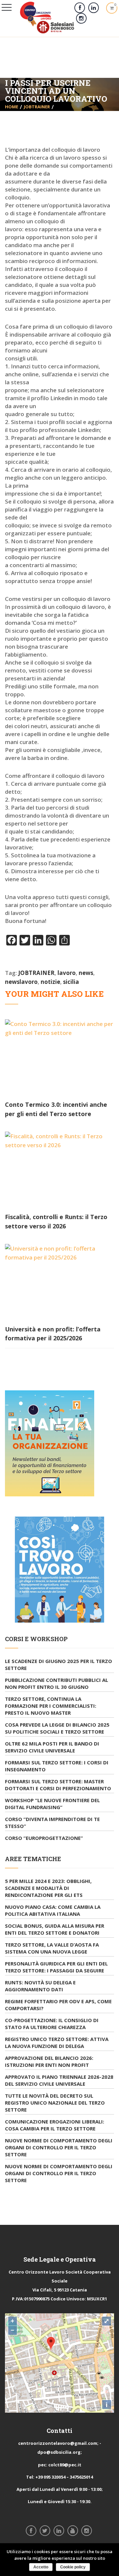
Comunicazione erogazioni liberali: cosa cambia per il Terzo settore (55, 2125)
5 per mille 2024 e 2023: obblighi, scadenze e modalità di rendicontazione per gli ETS (48, 1888)
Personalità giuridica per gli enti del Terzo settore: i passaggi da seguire (56, 1967)
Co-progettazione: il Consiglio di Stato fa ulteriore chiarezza (52, 2024)
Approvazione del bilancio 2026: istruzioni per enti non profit (49, 2061)
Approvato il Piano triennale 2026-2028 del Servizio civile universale (59, 2080)
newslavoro (21, 982)
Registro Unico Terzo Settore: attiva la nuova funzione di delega (57, 2042)
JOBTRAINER (37, 107)
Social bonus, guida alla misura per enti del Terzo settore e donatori (55, 1929)
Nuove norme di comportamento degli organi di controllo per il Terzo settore (59, 2147)
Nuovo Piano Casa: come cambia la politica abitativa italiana (53, 1910)
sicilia (71, 982)
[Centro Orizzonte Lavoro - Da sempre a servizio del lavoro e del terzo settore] (47, 17)
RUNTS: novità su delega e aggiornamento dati (40, 1986)
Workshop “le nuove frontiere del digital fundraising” (52, 1804)
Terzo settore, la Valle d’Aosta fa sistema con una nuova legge (52, 1948)
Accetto (41, 2567)
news (86, 973)
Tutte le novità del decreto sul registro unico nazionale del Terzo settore (55, 2103)
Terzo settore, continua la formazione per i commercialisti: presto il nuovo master (51, 1706)
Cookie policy (73, 2567)
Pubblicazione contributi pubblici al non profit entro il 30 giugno (57, 1683)
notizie (50, 982)
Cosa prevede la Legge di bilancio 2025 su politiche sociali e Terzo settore (57, 1728)
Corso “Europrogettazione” (44, 1838)
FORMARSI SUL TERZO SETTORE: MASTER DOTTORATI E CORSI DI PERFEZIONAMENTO (58, 1785)
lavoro (67, 973)
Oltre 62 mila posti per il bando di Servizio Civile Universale (52, 1747)
